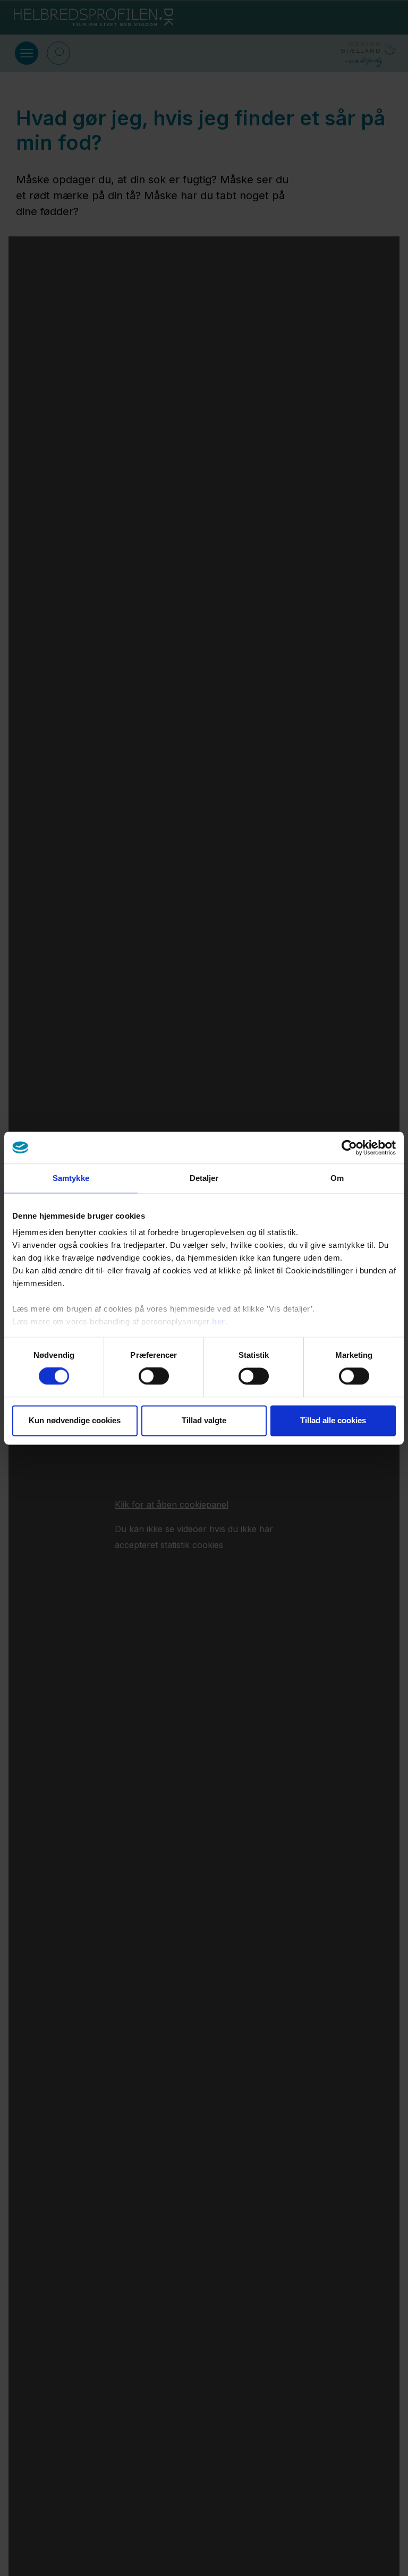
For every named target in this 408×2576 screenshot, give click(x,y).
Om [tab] (337, 1178)
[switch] (154, 1376)
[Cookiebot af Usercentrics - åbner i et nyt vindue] (349, 1147)
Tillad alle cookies (333, 1420)
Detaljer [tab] (204, 1178)
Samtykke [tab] (71, 1178)
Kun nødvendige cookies (75, 1420)
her (219, 1321)
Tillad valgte (204, 1420)
